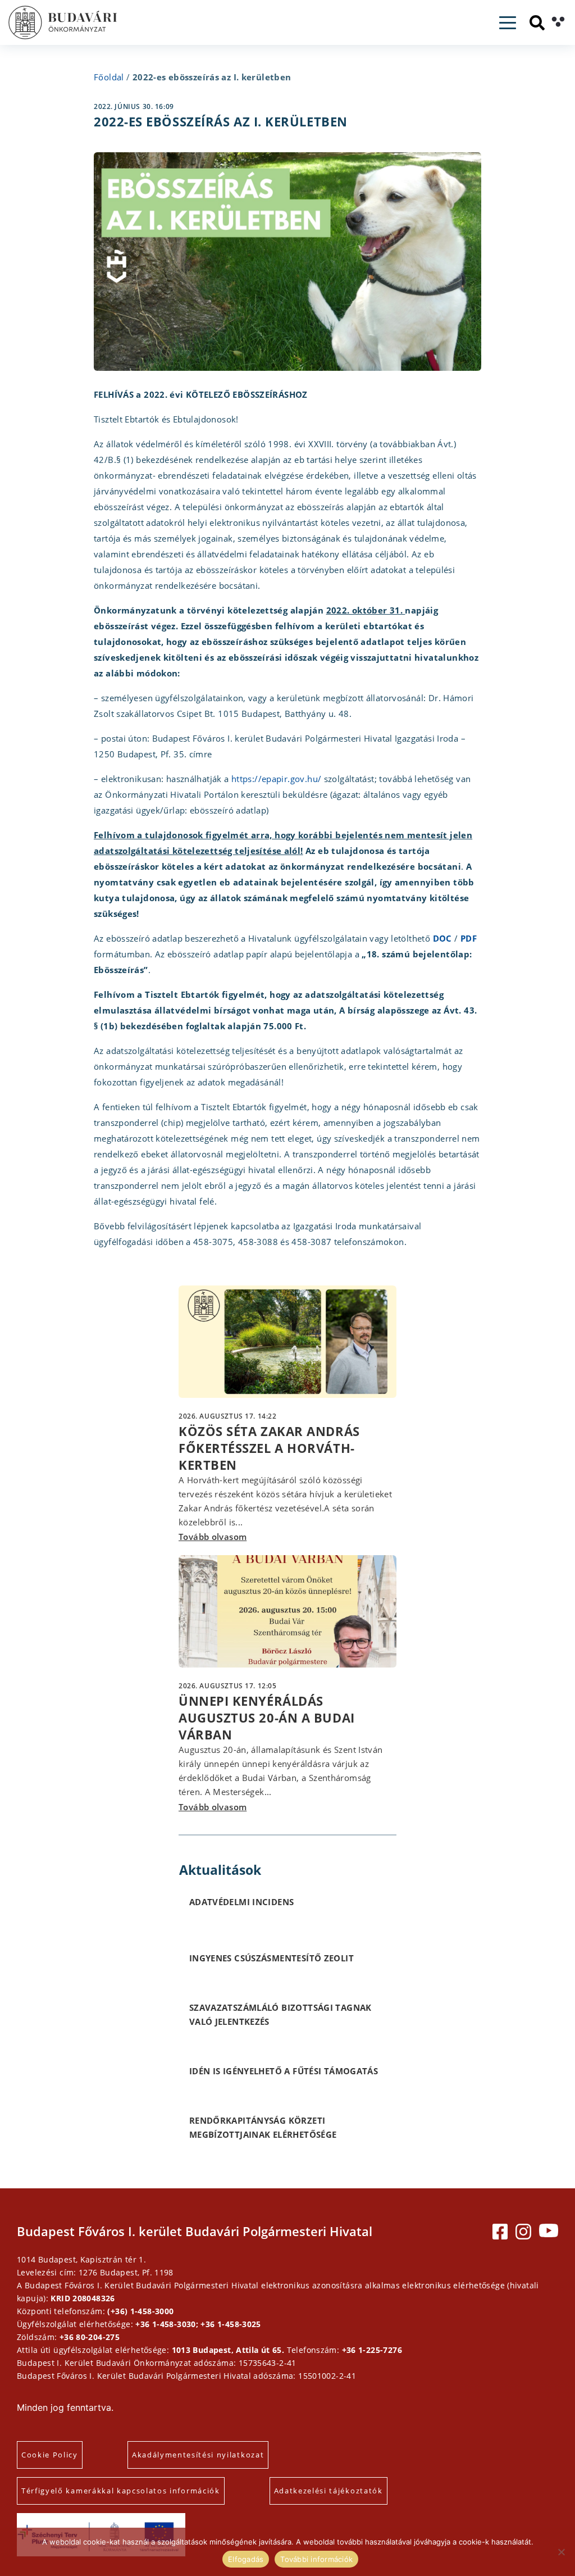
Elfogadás (246, 2559)
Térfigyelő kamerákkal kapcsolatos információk (121, 2491)
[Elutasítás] (561, 2552)
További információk (316, 2559)
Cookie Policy (50, 2455)
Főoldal (109, 77)
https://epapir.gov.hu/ (276, 779)
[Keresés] (537, 23)
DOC (442, 938)
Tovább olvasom (213, 1537)
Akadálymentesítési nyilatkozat (198, 2455)
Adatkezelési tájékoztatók (328, 2491)
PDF (469, 938)
